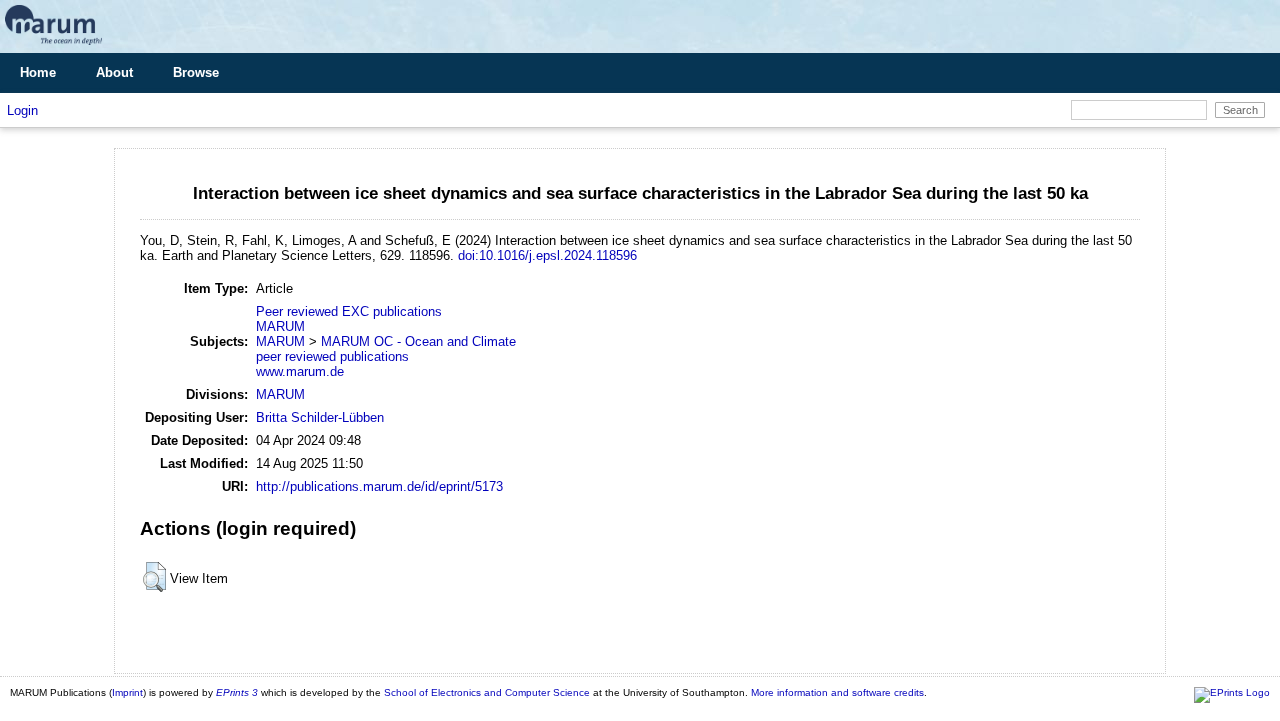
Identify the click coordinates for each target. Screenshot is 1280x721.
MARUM (280, 326)
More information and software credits (837, 692)
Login (22, 110)
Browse (196, 72)
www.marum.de (300, 371)
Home (38, 72)
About (114, 72)
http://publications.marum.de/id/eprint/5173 (379, 486)
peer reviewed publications (332, 356)
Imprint (127, 692)
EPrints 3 (237, 692)
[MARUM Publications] (53, 45)
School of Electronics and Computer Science (487, 692)
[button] (154, 577)
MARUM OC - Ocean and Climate (418, 341)
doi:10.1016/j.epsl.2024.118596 (547, 255)
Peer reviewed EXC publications (349, 311)
